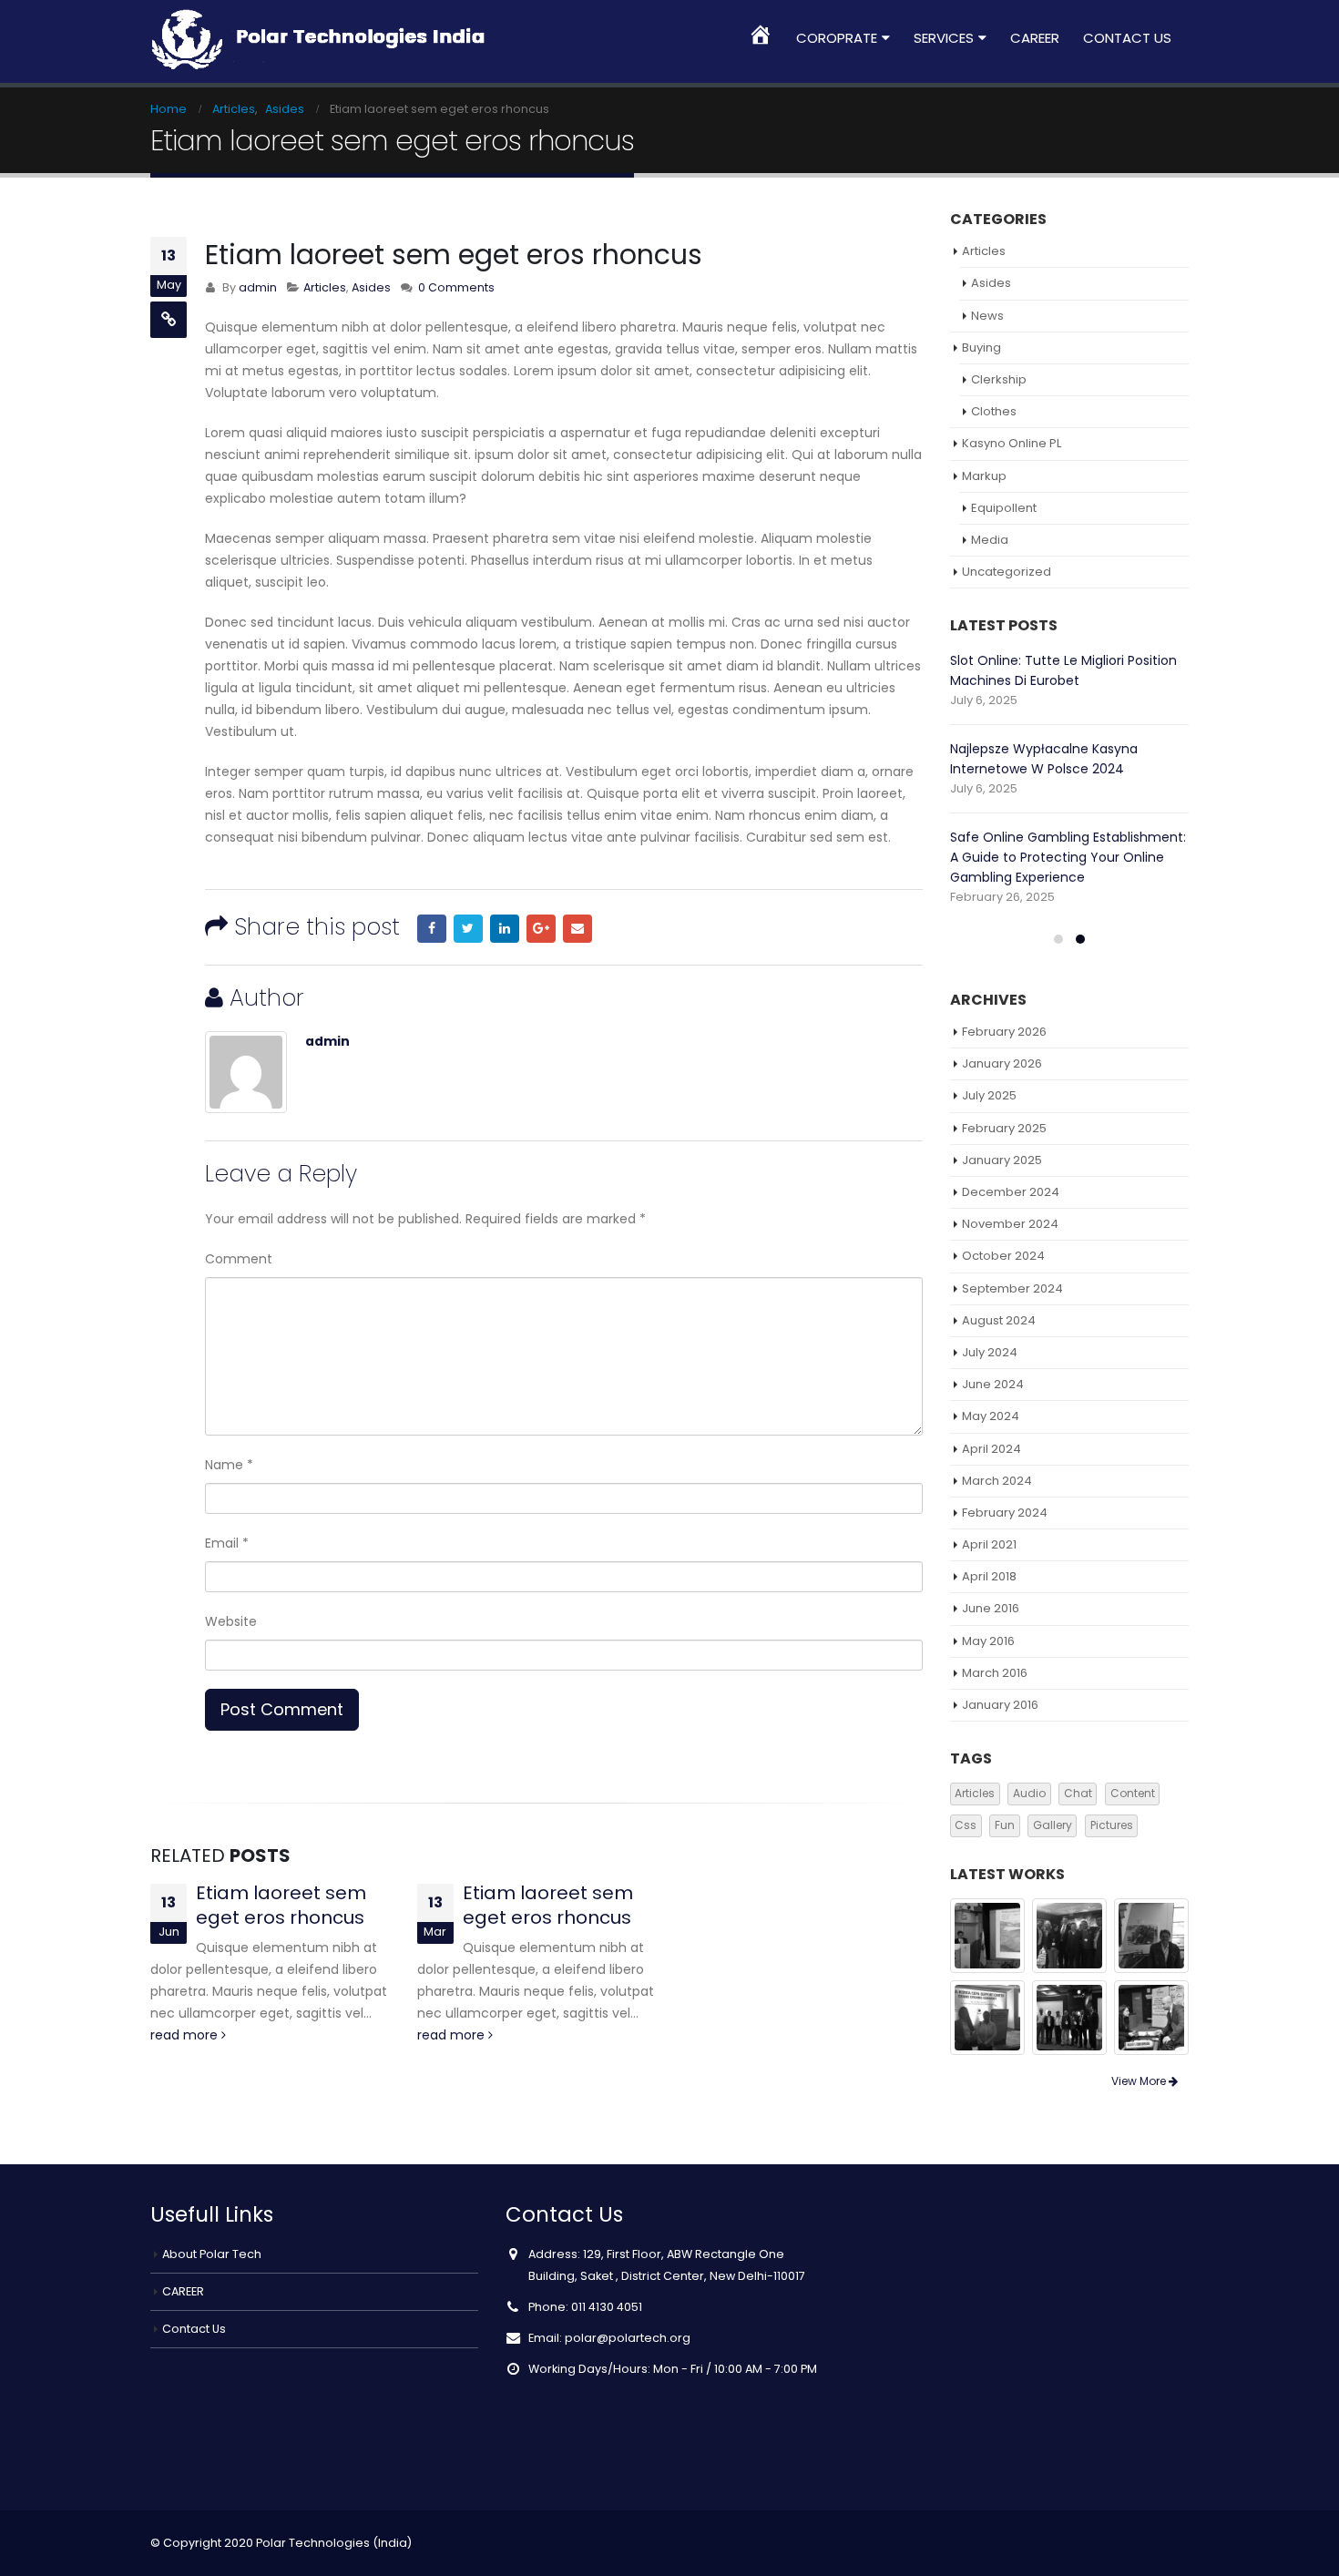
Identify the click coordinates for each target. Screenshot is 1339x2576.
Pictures (1112, 1825)
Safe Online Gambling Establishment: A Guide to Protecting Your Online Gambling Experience (1068, 857)
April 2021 (989, 1544)
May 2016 (988, 1641)
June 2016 (991, 1608)
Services (944, 38)
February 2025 (1004, 1128)
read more (186, 2035)
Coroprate (837, 38)
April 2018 (989, 1576)
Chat (1078, 1793)
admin (258, 287)
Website (231, 1621)
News (987, 316)
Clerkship (999, 379)
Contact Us (1127, 38)
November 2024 (1010, 1224)
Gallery (1053, 1825)
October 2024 (1003, 1256)
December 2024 (1011, 1192)
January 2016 (1000, 1705)
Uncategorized (1007, 572)
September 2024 (1012, 1288)
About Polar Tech (212, 2254)
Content (1133, 1793)
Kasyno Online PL (1012, 443)
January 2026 (1002, 1063)
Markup (984, 476)
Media (990, 540)
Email (578, 929)
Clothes (994, 411)
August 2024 (999, 1320)
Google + (541, 929)
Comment (239, 1259)
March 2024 (997, 1481)
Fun (1005, 1825)
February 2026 (1004, 1032)
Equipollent (1004, 508)
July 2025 (989, 1095)
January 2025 (1002, 1160)
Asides (371, 287)
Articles (325, 287)
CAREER (1035, 38)
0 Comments (456, 287)
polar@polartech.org (628, 2338)
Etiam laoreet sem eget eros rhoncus (281, 1905)
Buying (981, 348)
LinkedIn (505, 929)
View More (1140, 2081)
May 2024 (991, 1416)
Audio (1029, 1793)
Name (229, 1465)
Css (966, 1825)
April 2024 (991, 1449)
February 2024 (1005, 1513)
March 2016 (995, 1673)
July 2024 (990, 1352)
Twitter (468, 929)
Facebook (432, 929)
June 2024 (993, 1384)
